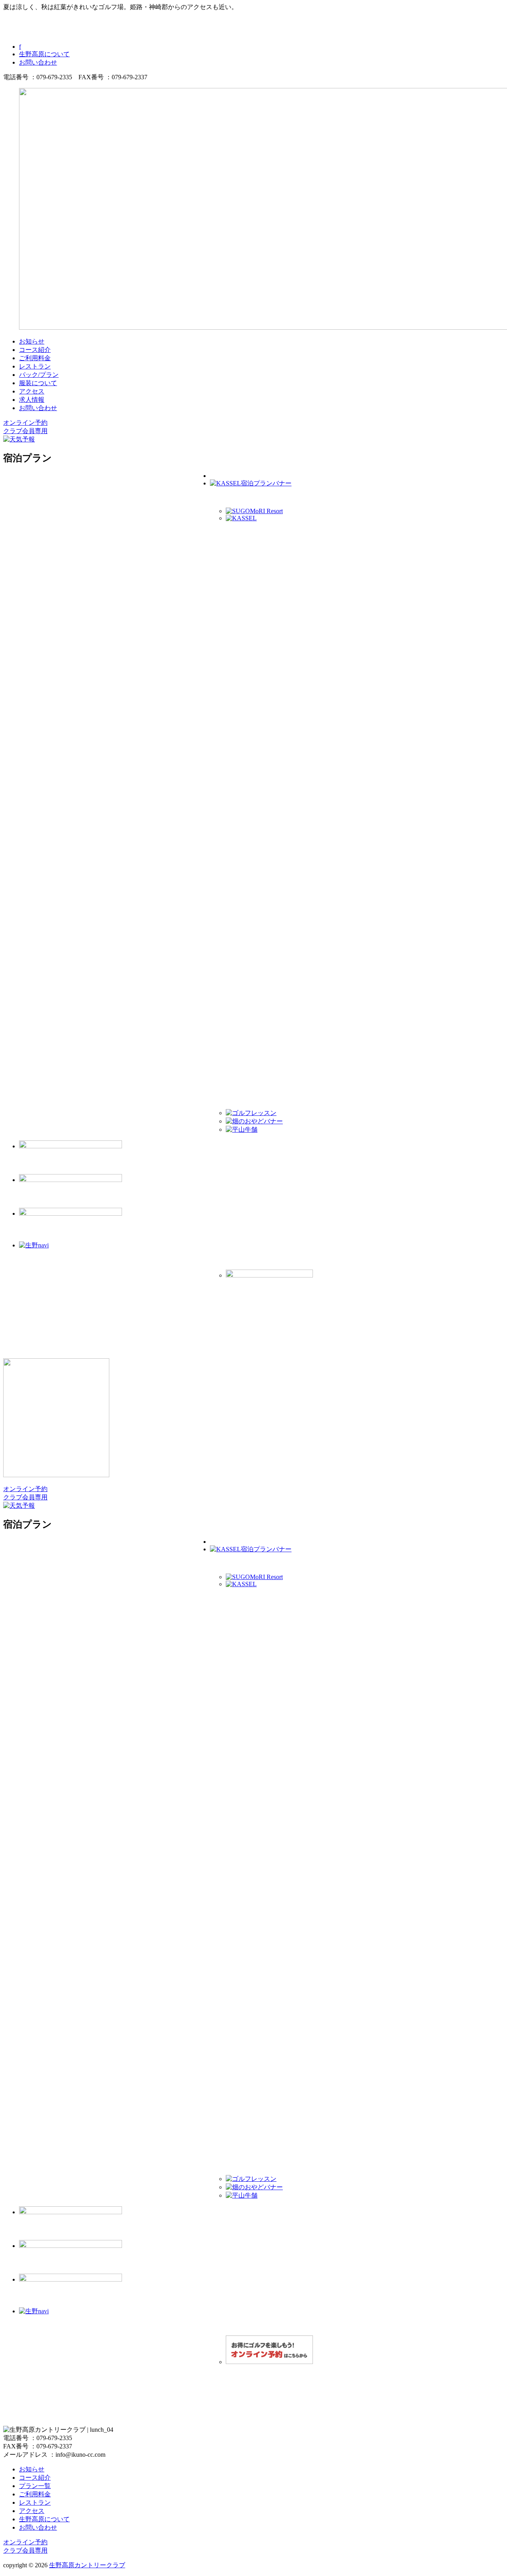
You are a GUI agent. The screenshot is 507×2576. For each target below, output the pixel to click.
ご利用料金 (35, 358)
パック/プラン (39, 375)
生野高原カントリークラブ (87, 2565)
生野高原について (44, 54)
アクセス (32, 391)
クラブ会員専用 (25, 431)
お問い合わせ (38, 62)
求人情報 (32, 400)
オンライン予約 (25, 423)
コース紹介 (35, 350)
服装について (38, 383)
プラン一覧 (35, 2486)
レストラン (35, 366)
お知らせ (32, 341)
